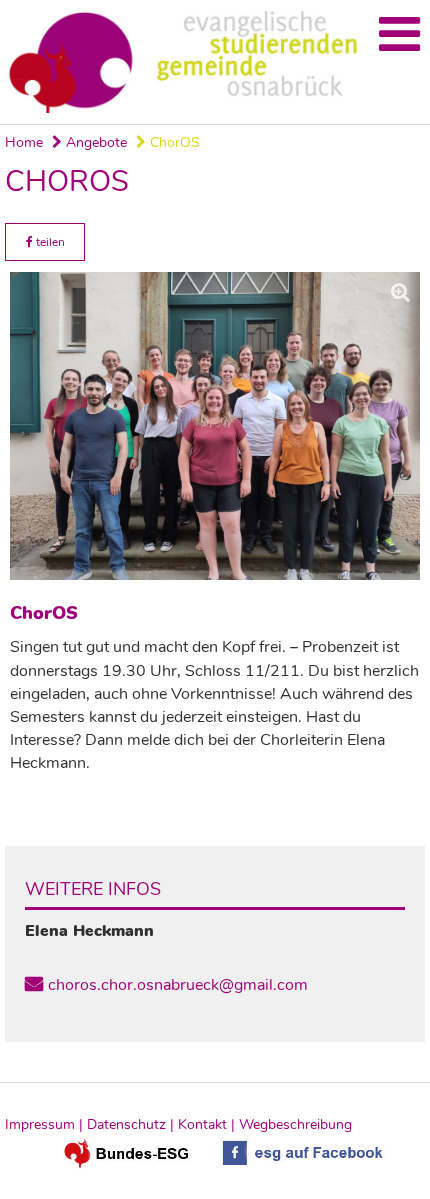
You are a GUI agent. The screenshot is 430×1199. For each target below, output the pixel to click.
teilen (49, 242)
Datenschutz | (132, 1124)
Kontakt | (208, 1124)
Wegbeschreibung (295, 1124)
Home (24, 142)
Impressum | (46, 1124)
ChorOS (173, 142)
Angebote (94, 142)
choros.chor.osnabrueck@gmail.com (178, 985)
